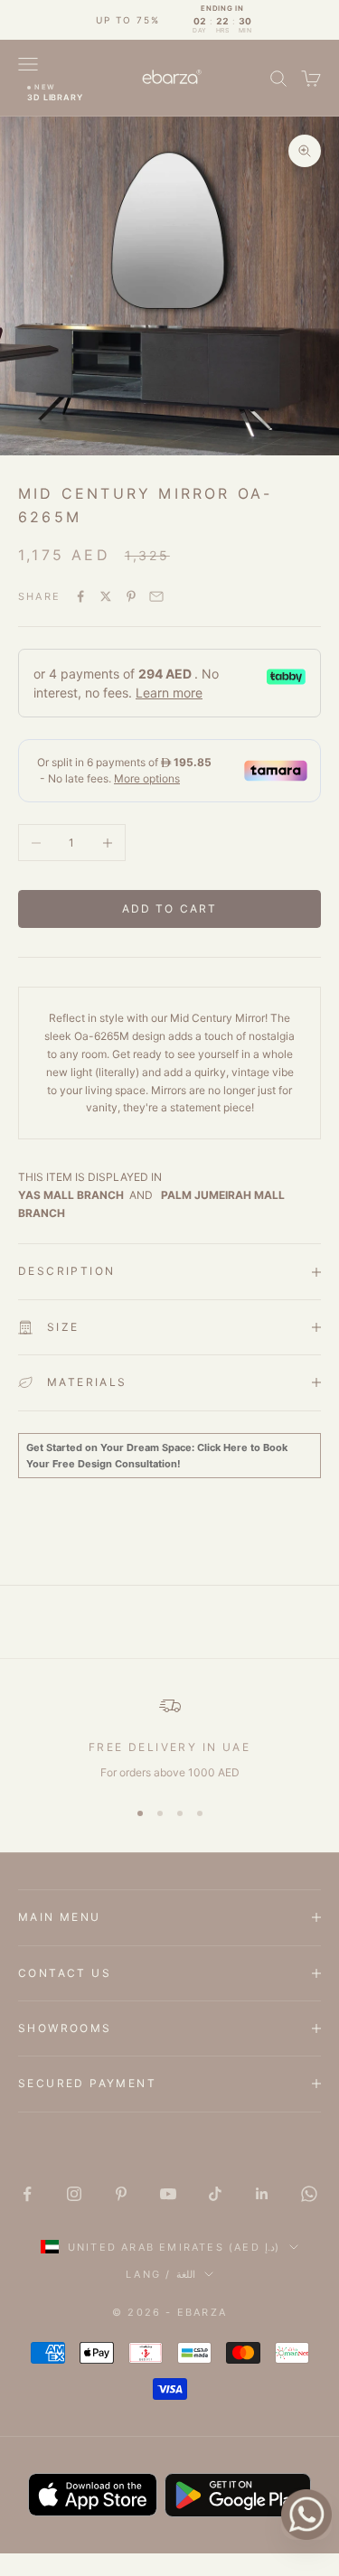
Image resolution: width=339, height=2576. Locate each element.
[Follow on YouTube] (168, 2194)
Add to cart (170, 909)
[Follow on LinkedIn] (262, 2194)
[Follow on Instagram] (74, 2194)
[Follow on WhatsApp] (309, 2194)
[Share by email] (156, 596)
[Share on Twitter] (106, 596)
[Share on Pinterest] (131, 596)
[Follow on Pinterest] (121, 2194)
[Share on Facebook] (80, 596)
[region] (169, 1738)
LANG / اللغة (160, 2274)
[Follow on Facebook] (27, 2194)
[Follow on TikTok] (215, 2194)
